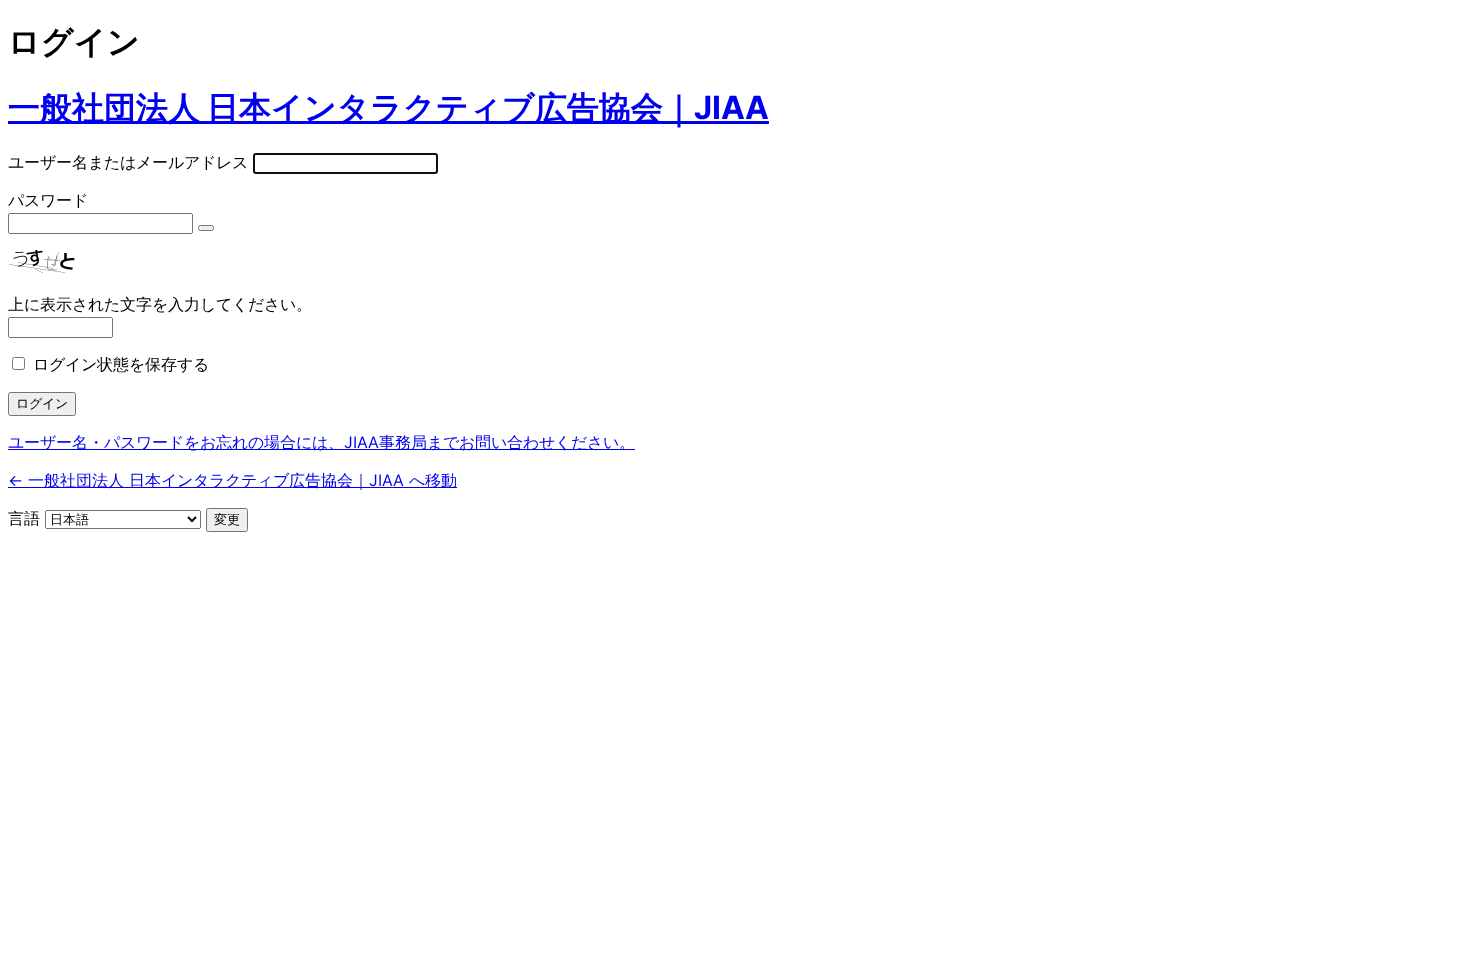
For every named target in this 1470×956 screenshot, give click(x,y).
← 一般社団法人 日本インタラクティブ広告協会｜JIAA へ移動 (232, 480)
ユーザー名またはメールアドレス (128, 162)
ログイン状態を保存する (121, 364)
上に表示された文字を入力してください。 (160, 304)
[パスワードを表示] (206, 228)
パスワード (48, 200)
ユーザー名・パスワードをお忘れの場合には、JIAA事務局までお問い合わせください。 (321, 442)
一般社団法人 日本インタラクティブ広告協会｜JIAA (388, 107)
